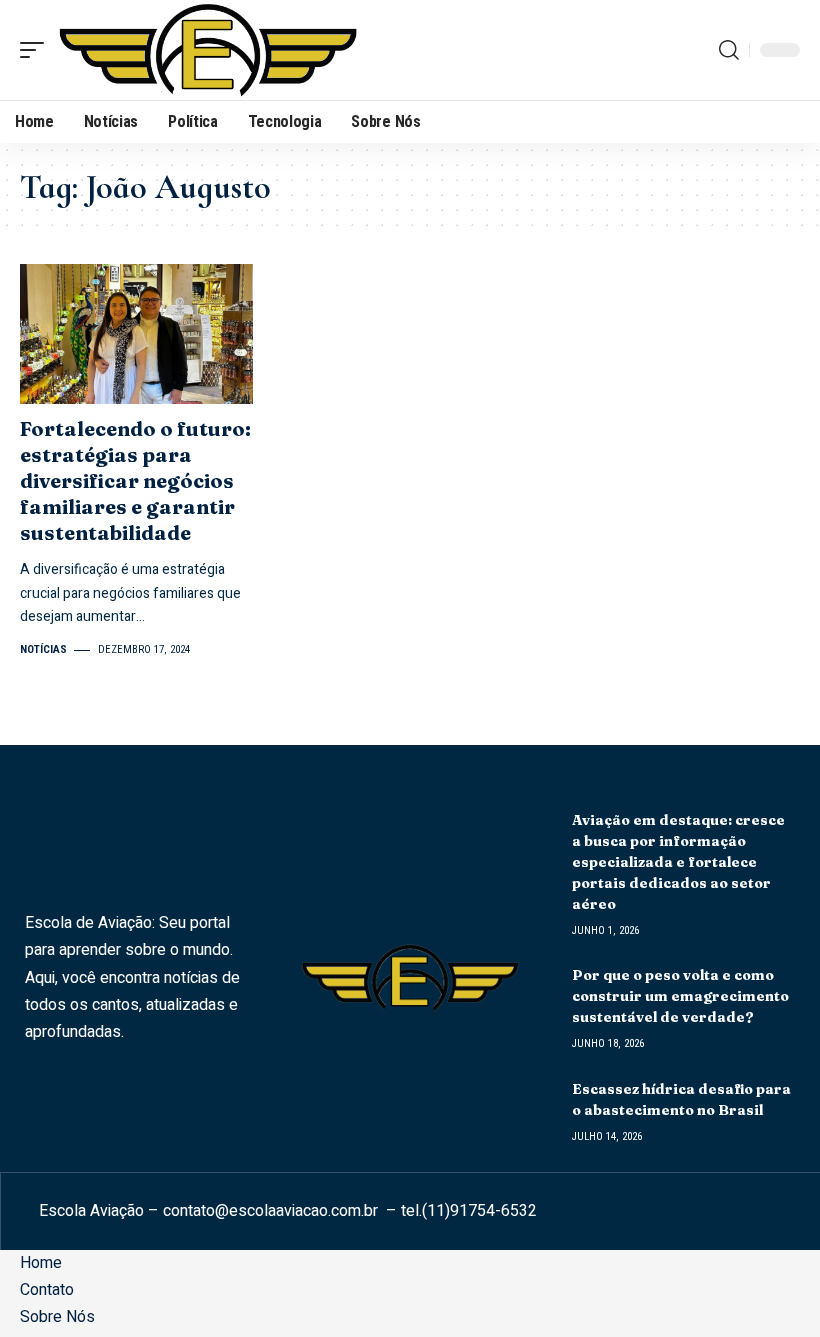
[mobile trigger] (37, 50)
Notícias (43, 649)
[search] (729, 50)
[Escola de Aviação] (208, 50)
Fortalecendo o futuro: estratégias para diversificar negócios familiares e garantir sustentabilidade (135, 480)
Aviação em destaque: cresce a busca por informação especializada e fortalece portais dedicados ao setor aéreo (678, 862)
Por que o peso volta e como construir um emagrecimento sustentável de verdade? (680, 996)
